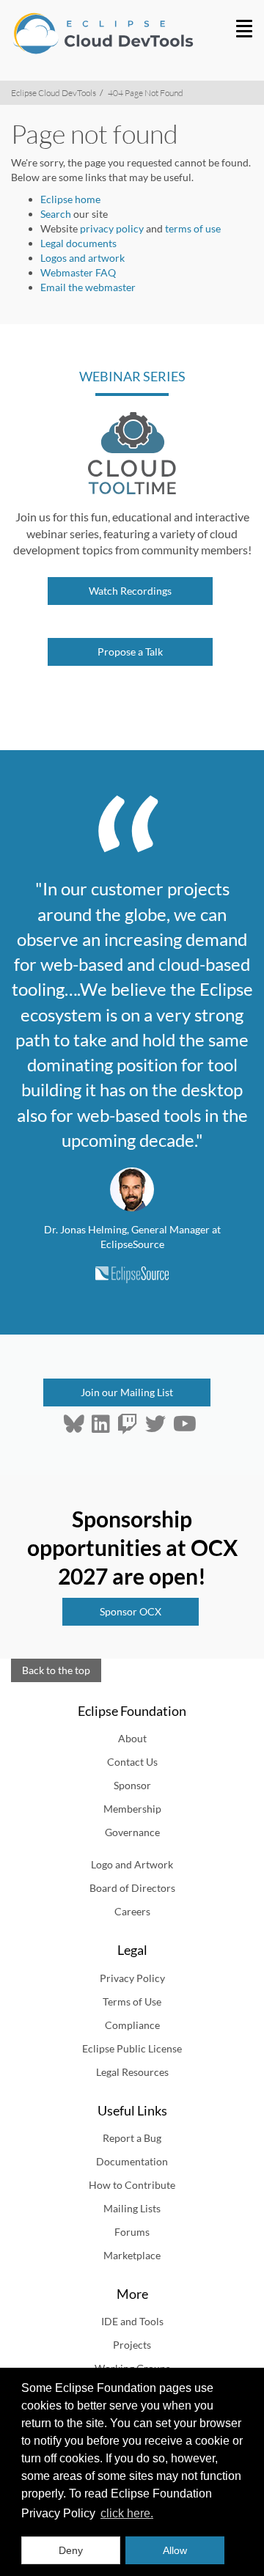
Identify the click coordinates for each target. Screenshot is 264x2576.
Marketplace (132, 2255)
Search (56, 214)
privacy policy (112, 228)
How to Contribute (132, 2185)
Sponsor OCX (131, 1611)
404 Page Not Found (146, 93)
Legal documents (78, 243)
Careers (132, 1911)
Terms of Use (132, 2001)
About (132, 1738)
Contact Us (132, 1762)
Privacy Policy (132, 1978)
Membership (132, 1809)
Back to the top (56, 1670)
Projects (132, 2345)
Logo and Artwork (132, 1864)
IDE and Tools (132, 2321)
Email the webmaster (88, 287)
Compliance (132, 2025)
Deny (71, 2550)
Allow (175, 2550)
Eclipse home (70, 199)
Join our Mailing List (127, 1392)
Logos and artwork (82, 258)
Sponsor (132, 1785)
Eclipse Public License (132, 2048)
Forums (132, 2232)
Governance (132, 1832)
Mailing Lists (132, 2208)
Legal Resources (132, 2072)
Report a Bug (132, 2138)
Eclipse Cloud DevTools (54, 93)
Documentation (132, 2161)
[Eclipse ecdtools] (97, 33)
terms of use (193, 228)
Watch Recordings (130, 591)
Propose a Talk (130, 652)
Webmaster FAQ (78, 272)
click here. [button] (127, 2513)
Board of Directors (132, 1888)
